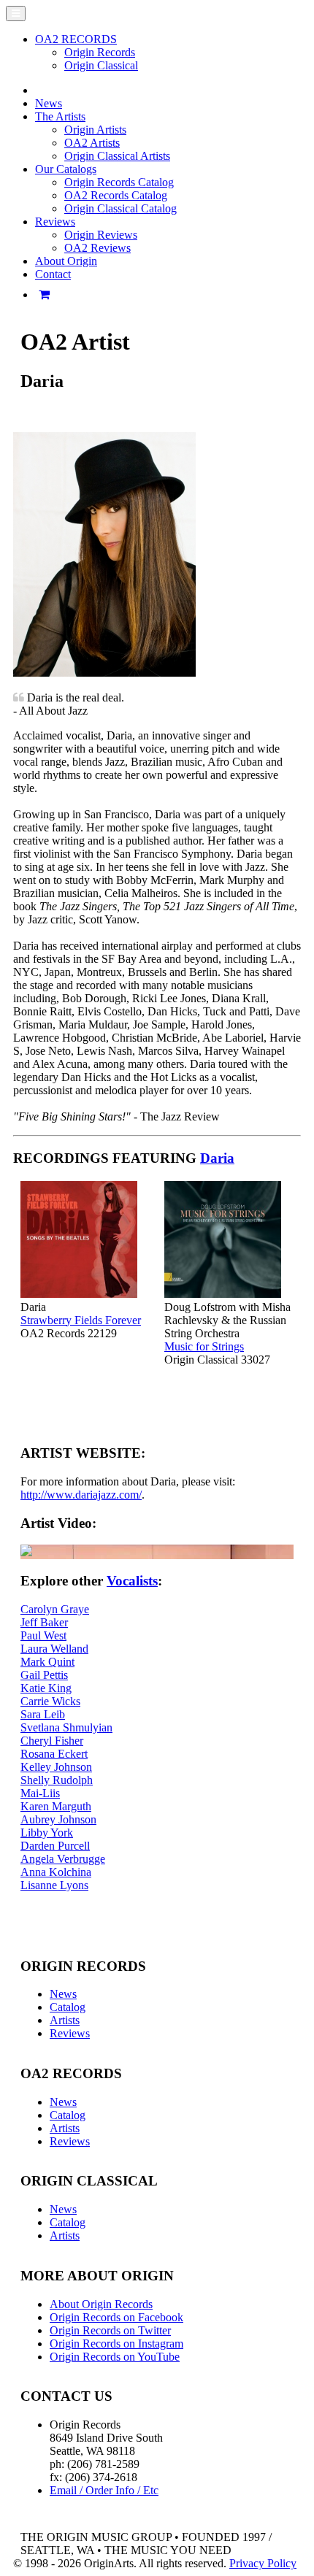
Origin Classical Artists (117, 156)
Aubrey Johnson (58, 1819)
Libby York (47, 1833)
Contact (53, 274)
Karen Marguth (56, 1806)
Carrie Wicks (50, 1701)
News (49, 103)
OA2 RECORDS (76, 39)
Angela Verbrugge (63, 1859)
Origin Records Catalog (119, 182)
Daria (217, 1158)
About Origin (66, 261)
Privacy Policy (263, 2563)
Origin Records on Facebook (116, 2317)
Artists (65, 2020)
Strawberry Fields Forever (81, 1320)
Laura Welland (54, 1649)
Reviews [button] (55, 222)
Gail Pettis (44, 1675)
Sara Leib (43, 1714)
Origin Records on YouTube (115, 2357)
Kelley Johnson (56, 1767)
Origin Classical (101, 65)
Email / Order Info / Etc (104, 2490)
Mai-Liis (40, 1793)
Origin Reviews (101, 235)
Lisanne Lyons (54, 1885)
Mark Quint (47, 1662)
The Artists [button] (60, 116)
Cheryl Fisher (52, 1741)
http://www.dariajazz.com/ (81, 1495)
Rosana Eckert (54, 1754)
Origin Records (100, 52)
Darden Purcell (55, 1846)
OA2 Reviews (97, 248)
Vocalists (132, 1581)
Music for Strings (204, 1346)
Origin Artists (95, 130)
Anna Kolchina (56, 1872)
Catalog (68, 2007)
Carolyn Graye (55, 1609)
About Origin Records (101, 2304)
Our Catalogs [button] (66, 169)
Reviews (70, 2033)
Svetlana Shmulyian (66, 1727)
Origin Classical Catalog (120, 208)
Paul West (43, 1635)
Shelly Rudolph (57, 1780)
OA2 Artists (92, 143)
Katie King (46, 1688)
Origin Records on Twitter (110, 2330)
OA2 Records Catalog (116, 195)
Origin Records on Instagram (116, 2344)
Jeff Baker (44, 1622)
